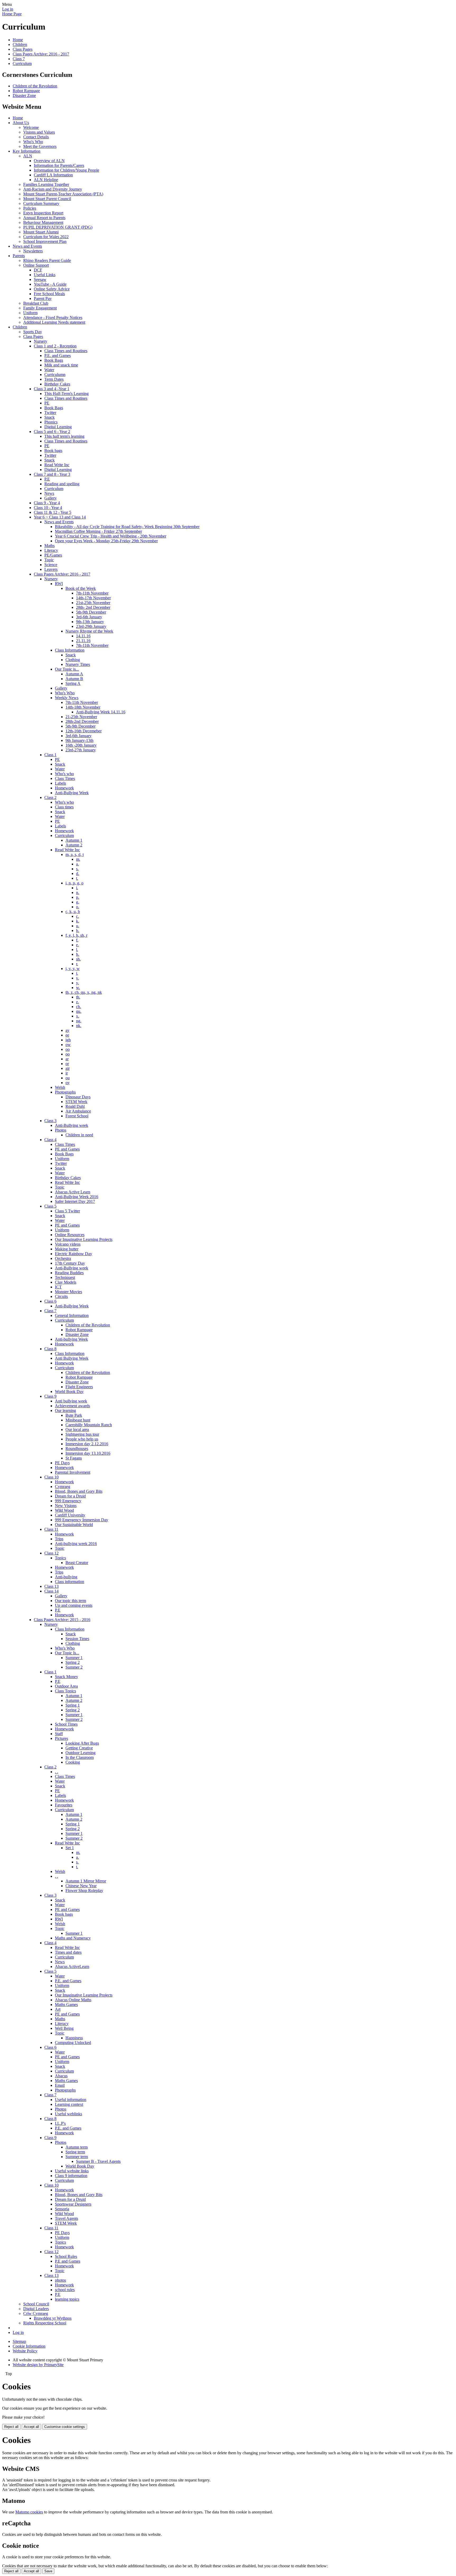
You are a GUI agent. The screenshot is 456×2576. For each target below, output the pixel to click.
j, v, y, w (73, 969)
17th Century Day (70, 1263)
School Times (66, 1724)
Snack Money (66, 1677)
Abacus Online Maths (73, 2000)
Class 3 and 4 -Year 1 (52, 389)
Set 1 (70, 1848)
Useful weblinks (68, 2114)
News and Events (27, 246)
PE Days (62, 1463)
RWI (59, 584)
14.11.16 (83, 636)
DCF (38, 270)
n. (78, 893)
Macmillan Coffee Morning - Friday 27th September (98, 531)
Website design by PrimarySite (38, 2365)
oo (68, 1049)
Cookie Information (29, 2346)
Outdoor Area (66, 1686)
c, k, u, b (73, 912)
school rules (65, 2290)
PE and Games (67, 1149)
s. (77, 869)
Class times (64, 807)
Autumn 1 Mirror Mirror (86, 1881)
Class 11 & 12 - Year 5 (53, 512)
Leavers (51, 569)
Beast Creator (77, 1563)
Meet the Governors (40, 146)
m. (78, 859)
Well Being (64, 2028)
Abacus (61, 2076)
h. (78, 954)
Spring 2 (73, 1662)
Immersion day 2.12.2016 (87, 1444)
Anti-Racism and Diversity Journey (53, 189)
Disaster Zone (24, 95)
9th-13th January (90, 622)
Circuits (61, 1296)
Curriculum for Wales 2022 (46, 237)
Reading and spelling (62, 484)
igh (68, 1040)
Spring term (75, 2152)
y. (77, 983)
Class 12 (51, 1553)
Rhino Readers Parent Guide (47, 260)
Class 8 (50, 1349)
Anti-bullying (66, 1577)
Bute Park (74, 1415)
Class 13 (51, 1586)
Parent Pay (43, 298)
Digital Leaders (36, 2309)
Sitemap (19, 2341)
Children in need (79, 1135)
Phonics (51, 422)
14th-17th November (93, 598)
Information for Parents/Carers (59, 165)
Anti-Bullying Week (72, 793)
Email (60, 2085)
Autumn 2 (74, 845)
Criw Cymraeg (36, 2313)
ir (67, 1073)
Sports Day (33, 332)
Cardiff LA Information (53, 175)
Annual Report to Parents (44, 218)
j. (77, 973)
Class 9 (50, 1396)
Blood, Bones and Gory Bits (79, 1491)
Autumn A (74, 674)
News (49, 493)
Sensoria (62, 2209)
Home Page (12, 14)
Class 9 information (71, 2176)
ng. (79, 1021)
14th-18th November (83, 707)
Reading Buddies (69, 1273)
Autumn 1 (74, 840)
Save (48, 2571)
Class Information (70, 650)
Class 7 (19, 59)
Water (49, 370)
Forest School (77, 1116)
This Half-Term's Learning (66, 394)
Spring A (73, 683)
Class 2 (50, 797)
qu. (79, 1011)
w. (78, 988)
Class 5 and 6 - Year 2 (52, 432)
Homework (64, 788)
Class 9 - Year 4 (47, 503)
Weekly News (67, 698)
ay (67, 1030)
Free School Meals (49, 294)
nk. (79, 1026)
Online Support (36, 265)
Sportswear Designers (73, 2204)
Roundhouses (77, 1449)
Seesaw (40, 279)
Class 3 (50, 1121)
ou (68, 1078)
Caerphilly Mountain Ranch (89, 1425)
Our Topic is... (67, 669)
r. (77, 964)
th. (78, 997)
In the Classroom (80, 1757)
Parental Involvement (73, 1472)
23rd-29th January (91, 626)
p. (78, 897)
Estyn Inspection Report (43, 213)
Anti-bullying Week (71, 1339)
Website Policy (25, 2351)
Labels (60, 783)
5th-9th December (91, 612)
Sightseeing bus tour (82, 1434)
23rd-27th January (81, 750)
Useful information (71, 2100)
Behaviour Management (43, 222)
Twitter (50, 413)
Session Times (77, 1639)
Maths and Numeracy (73, 1938)
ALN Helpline (46, 180)
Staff (59, 1734)
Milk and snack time (61, 365)
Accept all (31, 2427)
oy (68, 1083)
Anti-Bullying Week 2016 (77, 1197)
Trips (59, 1539)
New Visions (66, 1506)
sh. (78, 959)
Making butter (67, 1249)
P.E (47, 479)
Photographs (65, 1092)
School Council (36, 2304)
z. (77, 1002)
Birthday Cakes (57, 384)
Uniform (30, 313)
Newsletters (33, 251)
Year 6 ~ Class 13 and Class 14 (60, 517)
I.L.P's (60, 2123)
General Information (72, 1315)
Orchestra (63, 1258)
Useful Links (45, 275)
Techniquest (65, 1277)
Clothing (73, 660)
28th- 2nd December (93, 607)
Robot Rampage (26, 91)
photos (60, 2280)
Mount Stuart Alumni (41, 232)
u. (78, 926)
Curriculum (22, 63)
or (67, 1064)
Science (51, 565)
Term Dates (54, 379)
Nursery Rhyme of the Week (89, 631)
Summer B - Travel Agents (98, 2161)
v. (77, 978)
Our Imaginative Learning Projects (84, 1239)
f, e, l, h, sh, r (76, 935)
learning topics (67, 2299)
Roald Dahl (75, 1106)
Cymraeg (63, 1487)
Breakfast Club (36, 303)
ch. (79, 1007)
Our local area (77, 1430)
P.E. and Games (58, 355)
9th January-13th (79, 740)
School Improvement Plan (45, 241)
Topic (49, 560)
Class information (70, 1582)
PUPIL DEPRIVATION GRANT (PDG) (58, 227)
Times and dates (68, 1952)
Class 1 (50, 755)
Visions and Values (39, 132)
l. (77, 950)
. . (56, 1772)
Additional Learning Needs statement (54, 322)
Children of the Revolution (35, 86)
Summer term (77, 2157)
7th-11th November (92, 593)
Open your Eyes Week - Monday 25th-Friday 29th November (106, 541)
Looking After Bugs (82, 1743)
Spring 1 (73, 1705)
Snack (49, 417)
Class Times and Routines (66, 351)
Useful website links (72, 2171)
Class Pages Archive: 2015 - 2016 (62, 1620)
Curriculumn (55, 375)
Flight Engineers (79, 1387)
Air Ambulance (78, 1111)
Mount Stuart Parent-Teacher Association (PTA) (63, 194)
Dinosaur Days (78, 1097)
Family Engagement (40, 308)
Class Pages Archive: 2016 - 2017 (41, 54)
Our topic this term (70, 1601)
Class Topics (65, 1691)
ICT (58, 1287)
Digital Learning (58, 427)
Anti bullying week (71, 1401)
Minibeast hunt (78, 1420)
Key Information (27, 151)
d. (78, 873)
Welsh (60, 1087)
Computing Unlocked (73, 2043)
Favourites (64, 1805)
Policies (30, 208)
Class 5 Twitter (67, 1211)
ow (68, 1045)
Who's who (64, 774)
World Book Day (69, 1391)
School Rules (66, 2256)
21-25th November (81, 717)
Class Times (65, 778)
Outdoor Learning (80, 1753)
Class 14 (51, 1591)
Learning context (69, 2104)
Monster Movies (68, 1292)
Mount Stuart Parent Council (47, 199)
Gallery (51, 498)
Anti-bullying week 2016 (76, 1544)
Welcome (31, 127)
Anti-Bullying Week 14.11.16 (101, 712)
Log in (8, 9)
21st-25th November (93, 603)
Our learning (65, 1411)
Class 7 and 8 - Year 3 (52, 474)
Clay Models (66, 1282)
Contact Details (36, 137)
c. (77, 916)
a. (77, 864)
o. (78, 907)
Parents (19, 256)
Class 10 (51, 1477)
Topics (60, 1558)
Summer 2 (74, 1667)
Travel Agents (66, 2218)
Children (20, 44)
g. (78, 902)
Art (58, 2009)
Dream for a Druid (70, 1496)
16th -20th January (81, 745)
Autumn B (74, 679)
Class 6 (50, 1301)
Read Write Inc (57, 465)
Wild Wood (64, 1510)
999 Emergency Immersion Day (82, 1520)
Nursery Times (78, 664)
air (68, 1068)
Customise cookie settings (65, 2427)
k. (78, 921)
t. (77, 878)
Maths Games (66, 2005)
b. (78, 931)
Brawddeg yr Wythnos (53, 2318)
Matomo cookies (29, 2512)
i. (77, 888)
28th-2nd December (82, 721)
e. (77, 945)
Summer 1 (74, 1658)
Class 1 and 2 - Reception (55, 346)
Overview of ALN (49, 161)
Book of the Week (81, 588)
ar (67, 1059)
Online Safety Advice (52, 289)
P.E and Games (68, 2261)
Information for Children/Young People (66, 170)
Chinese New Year (81, 1886)
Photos (61, 1130)
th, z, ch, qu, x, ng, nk (84, 992)
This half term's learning (64, 436)
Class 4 (50, 1140)
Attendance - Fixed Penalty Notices (53, 317)
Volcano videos (68, 1244)
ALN (28, 156)
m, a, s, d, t (75, 854)
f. (77, 940)
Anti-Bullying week (72, 1125)
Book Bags (54, 360)
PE (47, 403)
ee (67, 1035)
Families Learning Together (46, 184)
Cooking (73, 1762)
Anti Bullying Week (72, 1358)
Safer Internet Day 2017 (75, 1201)
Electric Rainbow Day (73, 1254)
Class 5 (50, 1206)
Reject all (11, 2427)
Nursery (41, 341)
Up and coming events (74, 1605)
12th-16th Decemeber (84, 731)
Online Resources (70, 1235)
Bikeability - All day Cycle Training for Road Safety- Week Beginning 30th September (127, 527)
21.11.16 (83, 641)
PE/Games (53, 555)
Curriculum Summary (41, 203)
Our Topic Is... (67, 1653)
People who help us (82, 1439)
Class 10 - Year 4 (48, 508)
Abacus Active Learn (73, 1192)
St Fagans (74, 1458)
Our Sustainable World (74, 1525)
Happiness (74, 2038)
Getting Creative (79, 1748)
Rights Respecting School (45, 2323)
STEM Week (76, 1102)
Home (18, 40)
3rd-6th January (89, 617)
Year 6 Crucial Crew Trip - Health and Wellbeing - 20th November (111, 536)
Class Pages (23, 49)
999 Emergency (68, 1501)
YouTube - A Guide (50, 284)
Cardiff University (70, 1515)
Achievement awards (72, 1406)
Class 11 (51, 1529)
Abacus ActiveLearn (72, 1967)
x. (78, 1016)
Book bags (53, 451)
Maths (49, 546)
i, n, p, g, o (74, 883)
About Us (21, 123)
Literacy (51, 550)
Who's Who (33, 142)
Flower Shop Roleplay (84, 1890)
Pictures (61, 1738)
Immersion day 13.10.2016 (88, 1453)
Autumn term (77, 2147)
